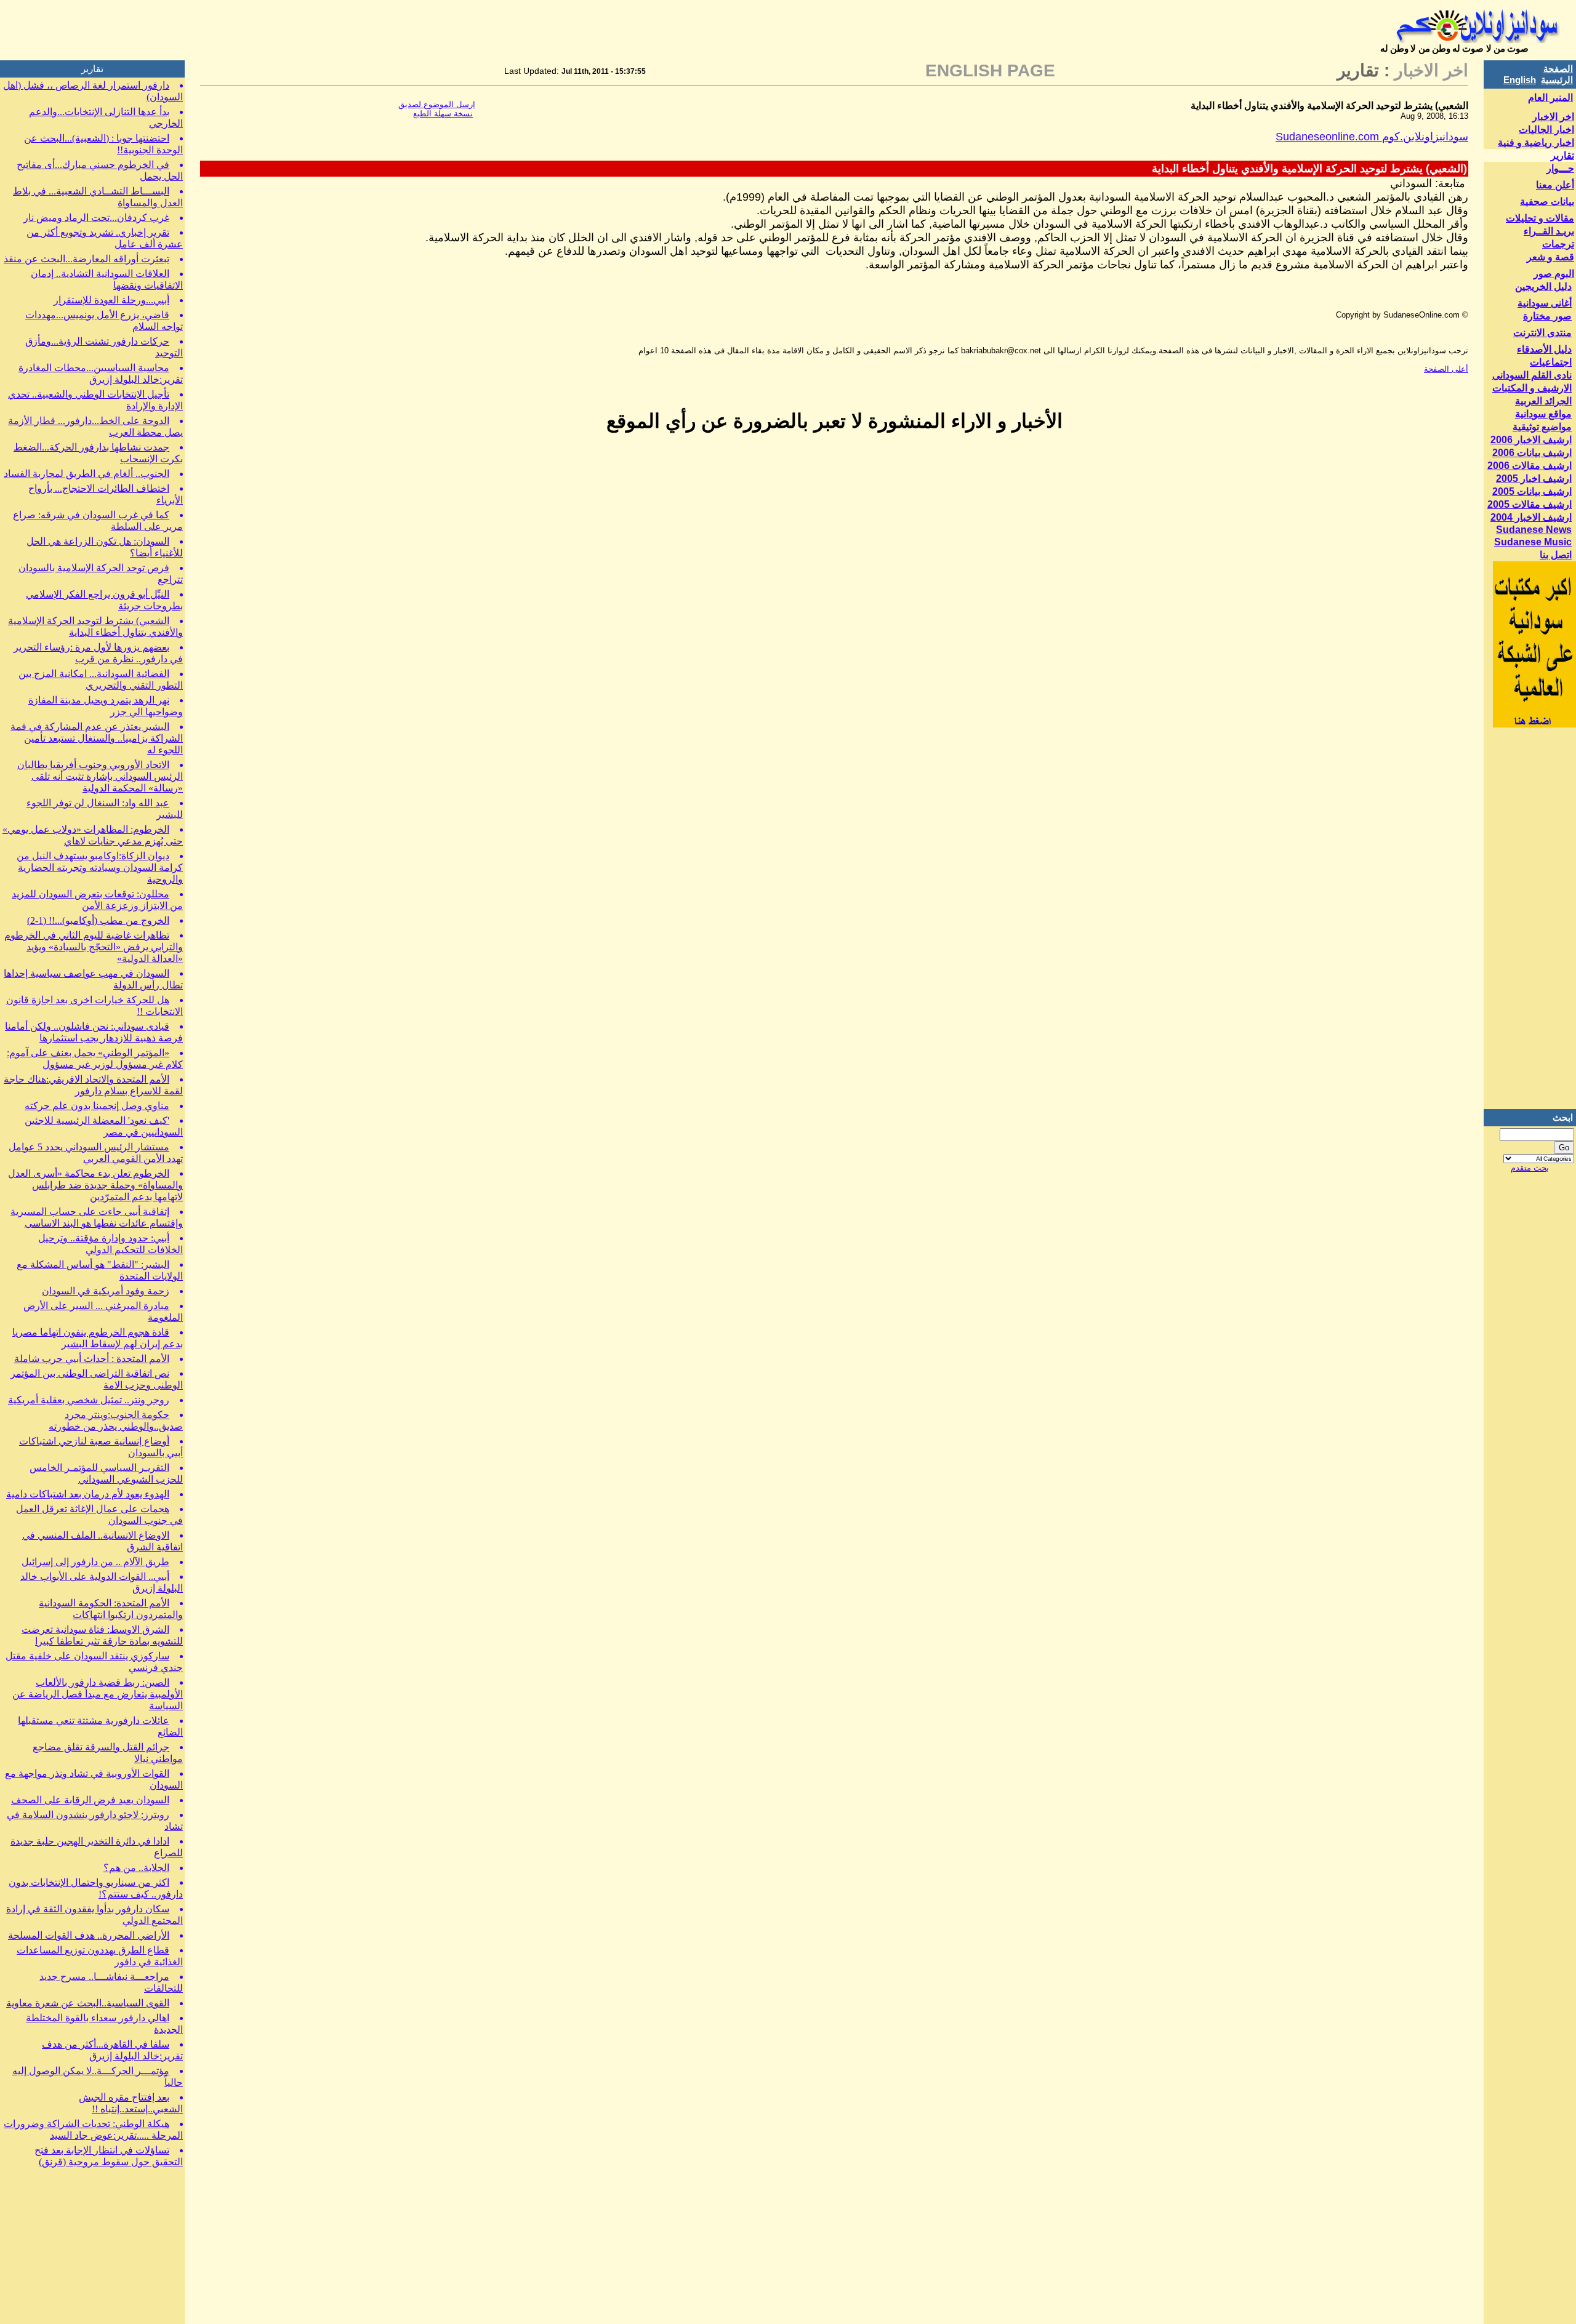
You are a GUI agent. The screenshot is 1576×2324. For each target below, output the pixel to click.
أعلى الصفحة (1446, 369)
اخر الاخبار (1553, 117)
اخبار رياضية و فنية (1536, 142)
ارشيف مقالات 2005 (1530, 504)
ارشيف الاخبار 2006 (1531, 440)
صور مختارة (1547, 316)
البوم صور (1554, 274)
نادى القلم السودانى (1532, 375)
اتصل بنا (1556, 555)
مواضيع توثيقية (1542, 427)
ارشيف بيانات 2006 (1532, 453)
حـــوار (1560, 168)
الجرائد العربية (1543, 401)
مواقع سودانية (1543, 414)
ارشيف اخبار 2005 (1534, 479)
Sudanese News (1534, 530)
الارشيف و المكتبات (1532, 388)
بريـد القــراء (1549, 231)
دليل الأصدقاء (1544, 349)
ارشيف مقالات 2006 (1530, 466)
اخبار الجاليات (1546, 130)
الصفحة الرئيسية (1557, 74)
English (1520, 80)
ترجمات (1558, 244)
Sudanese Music (1533, 542)
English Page (990, 70)
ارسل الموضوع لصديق (437, 104)
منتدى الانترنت (1542, 333)
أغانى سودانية (1545, 303)
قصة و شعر (1550, 257)
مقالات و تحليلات (1540, 218)
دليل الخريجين (1543, 286)
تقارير (1562, 155)
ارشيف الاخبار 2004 (1531, 517)
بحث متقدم (1530, 1168)
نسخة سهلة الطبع (443, 114)
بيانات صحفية (1547, 202)
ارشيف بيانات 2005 (1532, 491)
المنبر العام (1550, 98)
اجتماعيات (1551, 362)
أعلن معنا (1555, 185)
